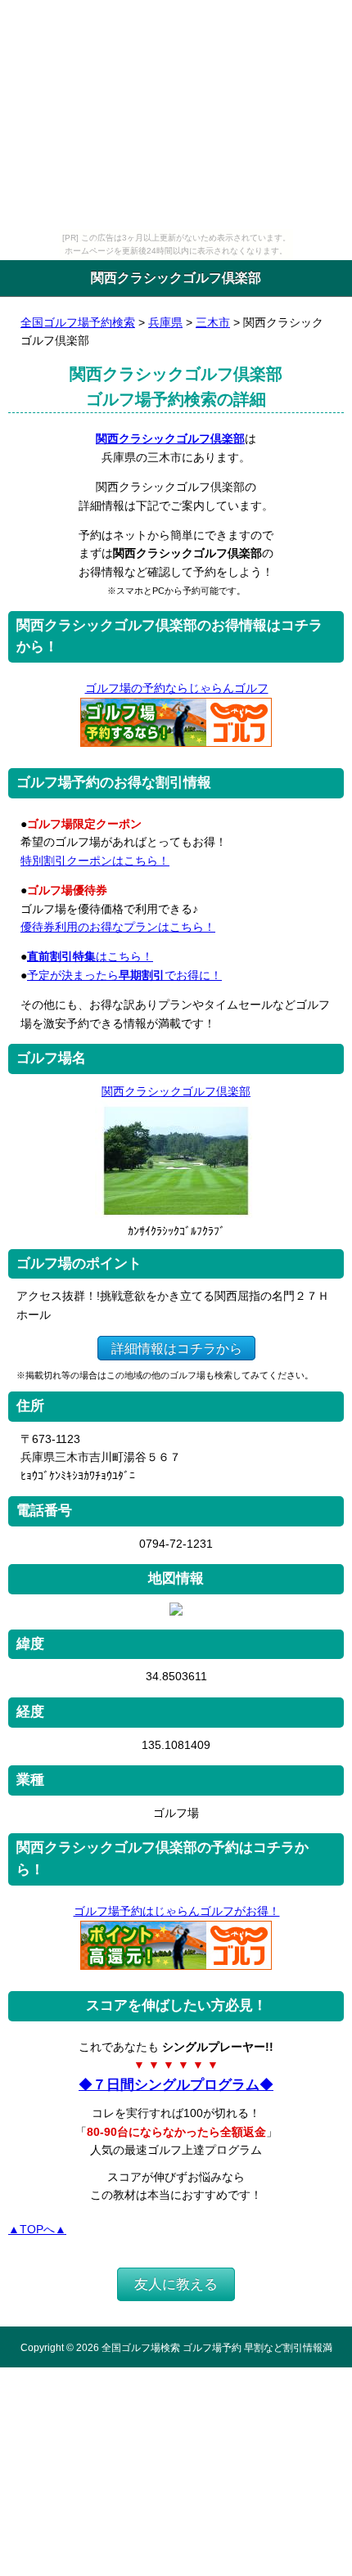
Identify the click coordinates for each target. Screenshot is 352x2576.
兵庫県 (165, 322)
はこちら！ (90, 956)
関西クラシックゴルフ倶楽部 (170, 438)
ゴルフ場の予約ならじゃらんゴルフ (177, 688)
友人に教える (176, 2284)
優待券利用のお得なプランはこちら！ (118, 927)
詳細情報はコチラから (177, 1348)
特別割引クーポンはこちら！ (95, 861)
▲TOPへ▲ (37, 2229)
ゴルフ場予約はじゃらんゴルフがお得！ (177, 1911)
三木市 (213, 322)
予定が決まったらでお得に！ (124, 975)
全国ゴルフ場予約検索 (78, 322)
